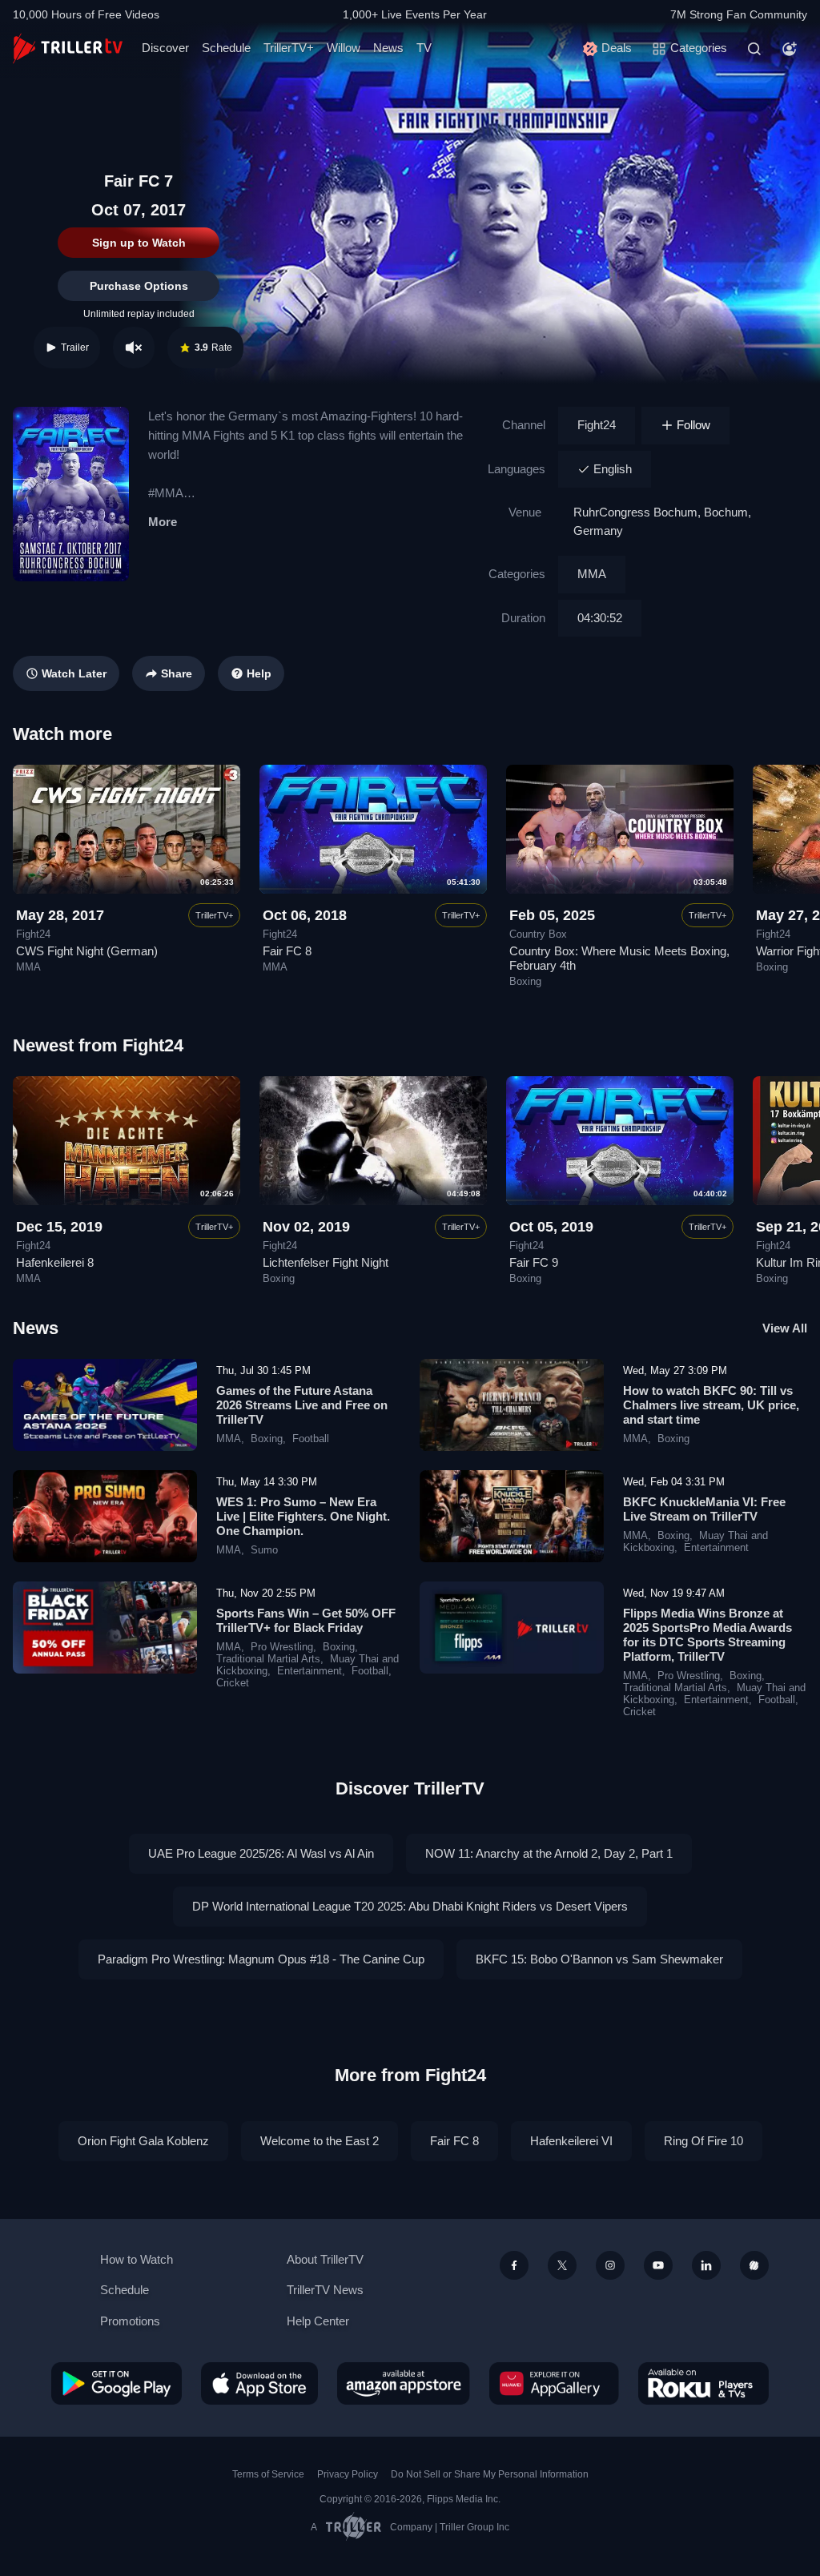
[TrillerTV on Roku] (703, 2383)
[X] (562, 2265)
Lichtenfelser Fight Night (326, 1262)
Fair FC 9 (534, 1262)
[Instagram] (610, 2265)
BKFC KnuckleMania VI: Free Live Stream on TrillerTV (704, 1509)
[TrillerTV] (68, 48)
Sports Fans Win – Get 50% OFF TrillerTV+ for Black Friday (306, 1620)
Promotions (130, 2321)
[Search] (754, 49)
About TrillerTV (325, 2259)
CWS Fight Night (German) (87, 951)
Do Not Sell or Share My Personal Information (490, 2474)
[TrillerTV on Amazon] (404, 2383)
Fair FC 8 (287, 951)
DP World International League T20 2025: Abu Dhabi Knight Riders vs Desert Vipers (410, 1906)
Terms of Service (268, 2474)
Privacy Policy (348, 2474)
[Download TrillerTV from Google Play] (117, 2383)
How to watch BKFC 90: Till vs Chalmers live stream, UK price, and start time (711, 1405)
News (388, 48)
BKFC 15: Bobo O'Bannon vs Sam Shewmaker (599, 1959)
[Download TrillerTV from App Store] (259, 2383)
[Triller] (754, 2265)
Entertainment (716, 1548)
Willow (344, 48)
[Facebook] (514, 2265)
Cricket (233, 1683)
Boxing (525, 982)
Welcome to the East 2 (320, 2141)
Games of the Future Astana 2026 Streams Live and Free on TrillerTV (302, 1405)
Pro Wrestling (282, 1647)
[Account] (790, 49)
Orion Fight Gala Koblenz (143, 2141)
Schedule (226, 48)
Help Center (318, 2321)
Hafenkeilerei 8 (55, 1262)
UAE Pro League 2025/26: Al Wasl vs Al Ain (261, 1853)
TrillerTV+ (289, 48)
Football (311, 1439)
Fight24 (597, 425)
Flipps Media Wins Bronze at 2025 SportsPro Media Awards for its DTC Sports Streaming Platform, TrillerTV (707, 1635)
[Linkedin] (706, 2265)
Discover (165, 48)
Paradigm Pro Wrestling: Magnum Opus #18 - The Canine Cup (261, 1959)
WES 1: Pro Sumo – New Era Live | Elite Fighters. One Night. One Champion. (303, 1516)
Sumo (264, 1550)
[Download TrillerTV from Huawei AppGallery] (554, 2383)
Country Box (538, 934)
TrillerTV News (325, 2290)
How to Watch (137, 2259)
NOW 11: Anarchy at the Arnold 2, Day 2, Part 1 (549, 1853)
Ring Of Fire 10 (703, 2141)
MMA (592, 574)
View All (785, 1328)
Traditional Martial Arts (268, 1659)
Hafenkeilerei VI (571, 2141)
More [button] (163, 522)
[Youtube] (658, 2265)
